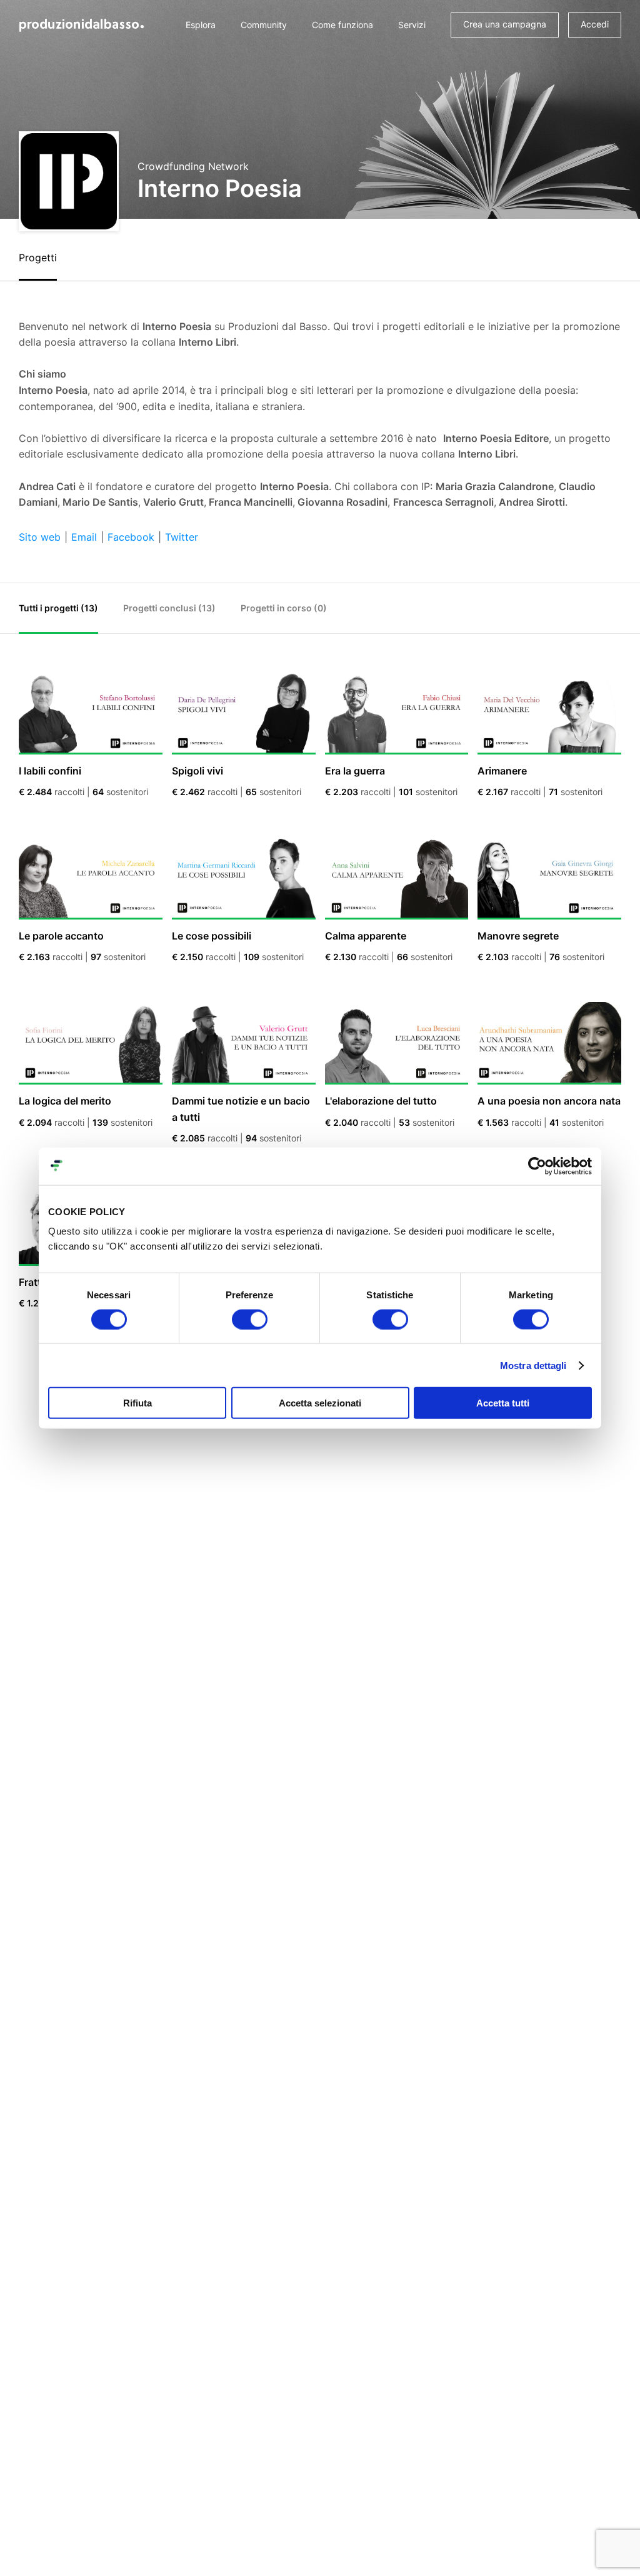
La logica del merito (65, 1101)
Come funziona (342, 25)
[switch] (250, 1319)
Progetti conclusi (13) (169, 608)
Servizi (412, 25)
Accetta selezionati (320, 1403)
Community (264, 25)
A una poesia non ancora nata (549, 1101)
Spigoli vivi (197, 771)
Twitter (182, 537)
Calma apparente (366, 936)
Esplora (201, 25)
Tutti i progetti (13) (58, 608)
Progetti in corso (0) (284, 608)
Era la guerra (355, 771)
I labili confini (50, 771)
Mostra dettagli (533, 1365)
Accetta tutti (503, 1403)
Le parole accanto (61, 936)
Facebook (131, 537)
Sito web (40, 537)
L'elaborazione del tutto (381, 1101)
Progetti (38, 258)
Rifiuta (137, 1403)
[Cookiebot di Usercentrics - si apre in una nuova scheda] (537, 1166)
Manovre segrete (518, 936)
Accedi (595, 24)
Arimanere (502, 771)
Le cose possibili (212, 936)
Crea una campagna (505, 24)
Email (84, 537)
